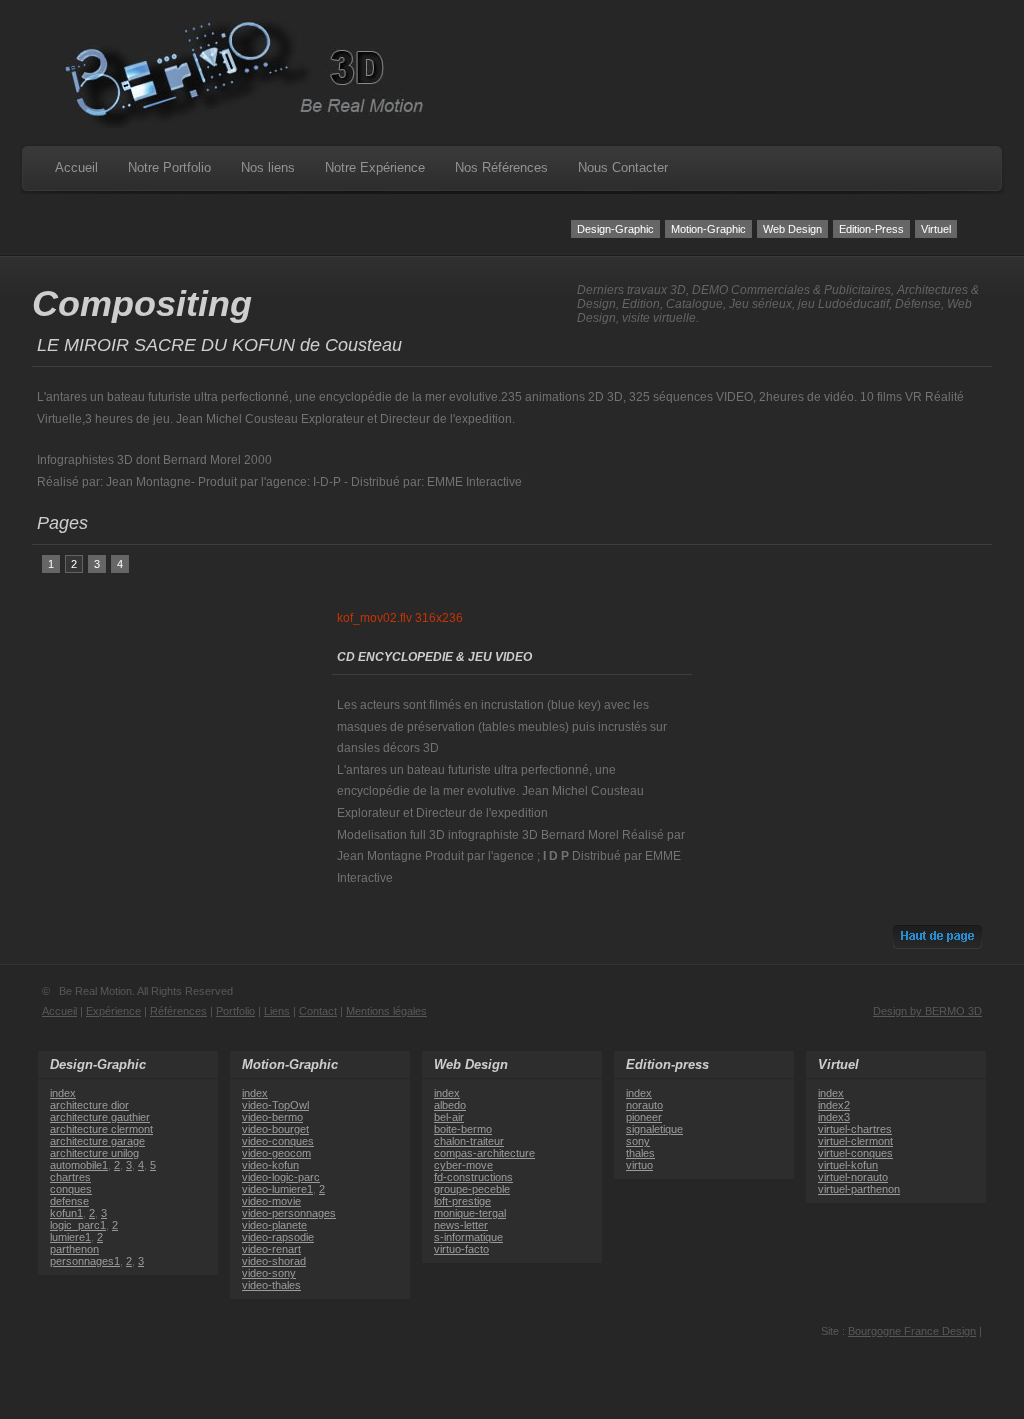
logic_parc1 (78, 1225)
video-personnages (289, 1213)
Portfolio (235, 1011)
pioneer (644, 1117)
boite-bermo (463, 1129)
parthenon (74, 1249)
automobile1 (79, 1165)
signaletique (654, 1129)
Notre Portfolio (169, 167)
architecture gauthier (100, 1117)
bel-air (449, 1117)
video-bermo (272, 1117)
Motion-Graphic (708, 229)
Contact (318, 1011)
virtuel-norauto (853, 1177)
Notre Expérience (375, 167)
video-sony (269, 1273)
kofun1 (66, 1213)
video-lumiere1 (277, 1189)
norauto (644, 1105)
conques (71, 1189)
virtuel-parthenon (859, 1189)
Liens (277, 1011)
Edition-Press (871, 229)
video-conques (278, 1141)
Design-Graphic (615, 229)
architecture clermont (101, 1129)
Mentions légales (386, 1011)
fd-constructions (473, 1177)
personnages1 (85, 1261)
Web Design (792, 229)
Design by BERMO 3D (927, 1011)
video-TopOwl (275, 1105)
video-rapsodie (278, 1237)
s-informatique (468, 1237)
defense (69, 1201)
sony (638, 1141)
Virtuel (936, 229)
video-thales (271, 1285)
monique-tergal (470, 1213)
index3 (834, 1117)
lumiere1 (70, 1237)
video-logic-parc (281, 1177)
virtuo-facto (461, 1249)
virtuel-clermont (855, 1141)
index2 (834, 1105)
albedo (450, 1105)
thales (640, 1153)
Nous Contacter (623, 167)
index (63, 1093)
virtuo (639, 1165)
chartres (70, 1177)
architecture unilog (94, 1153)
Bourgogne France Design (912, 1331)
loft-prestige (462, 1201)
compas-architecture (484, 1153)
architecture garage (97, 1141)
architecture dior (89, 1105)
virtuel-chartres (855, 1129)
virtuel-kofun (848, 1165)
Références (178, 1011)
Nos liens (268, 167)
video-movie (271, 1201)
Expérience (113, 1011)
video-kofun (270, 1165)
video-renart (271, 1249)
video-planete (274, 1225)
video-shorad (274, 1261)
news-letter (461, 1225)
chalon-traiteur (469, 1141)
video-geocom (276, 1153)
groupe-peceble (472, 1189)
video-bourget (275, 1129)
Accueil (76, 167)
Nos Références (501, 167)
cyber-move (463, 1165)
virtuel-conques (855, 1153)
